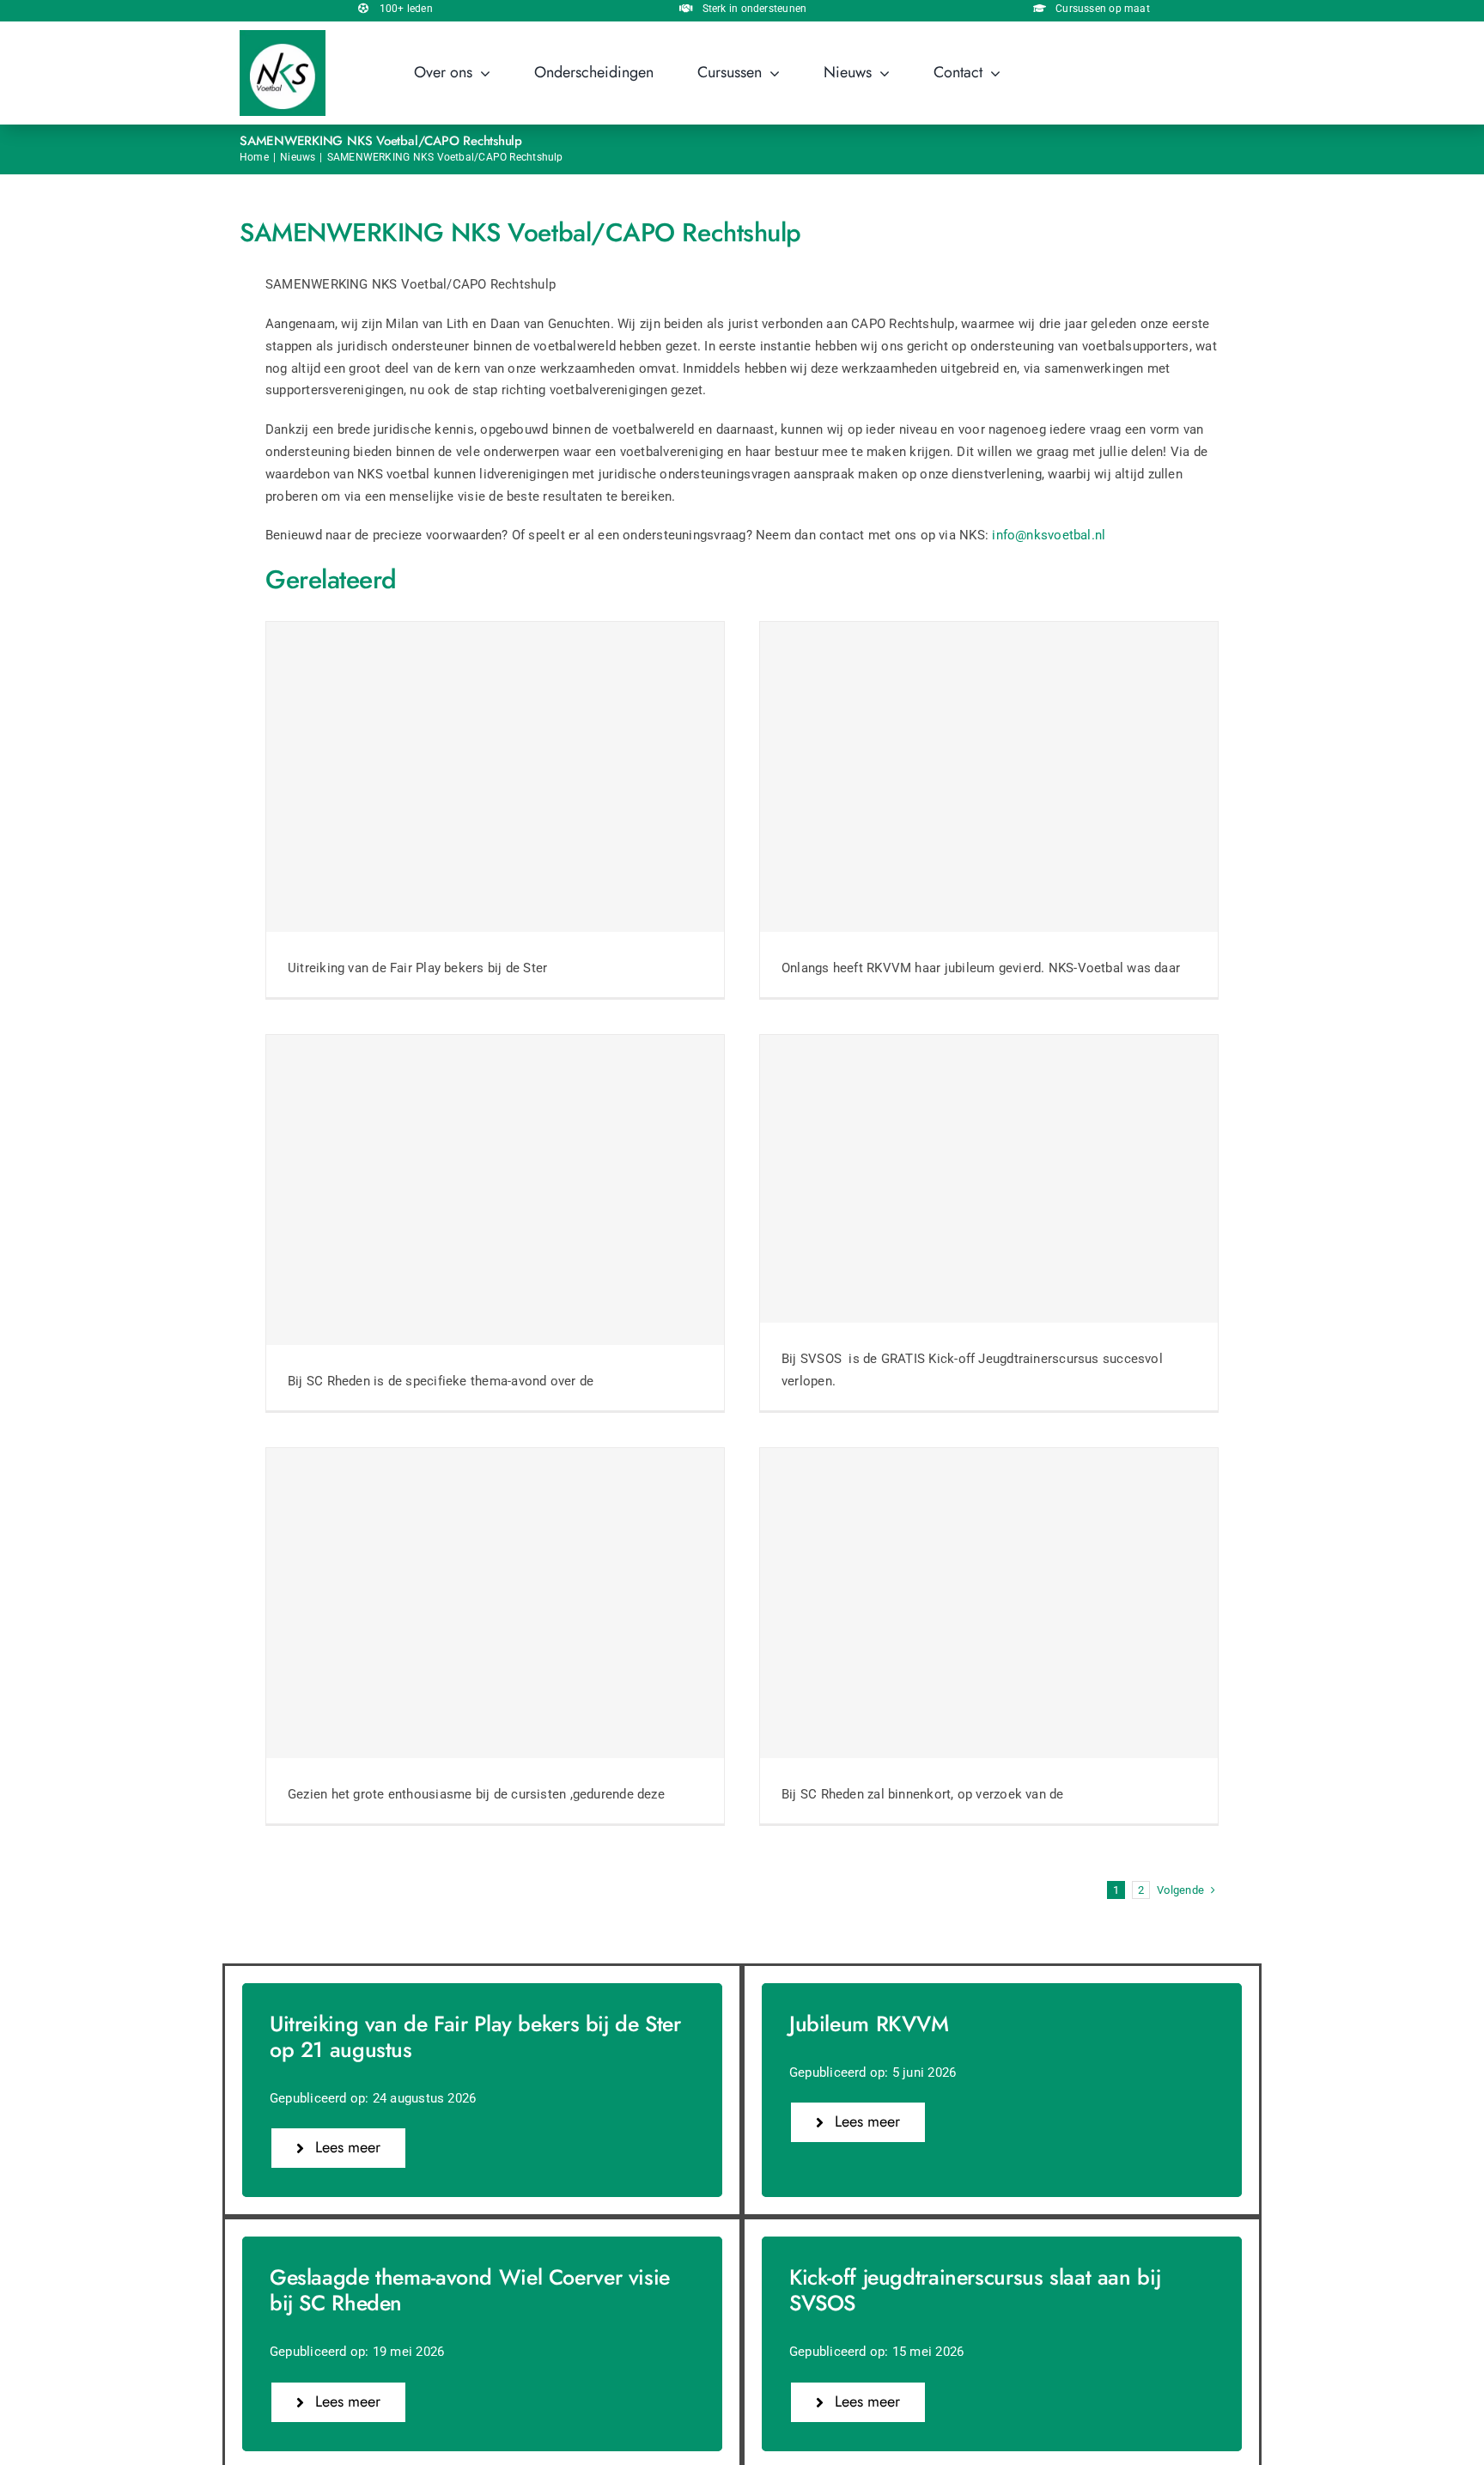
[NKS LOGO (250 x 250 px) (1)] (283, 36)
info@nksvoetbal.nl (1049, 535)
